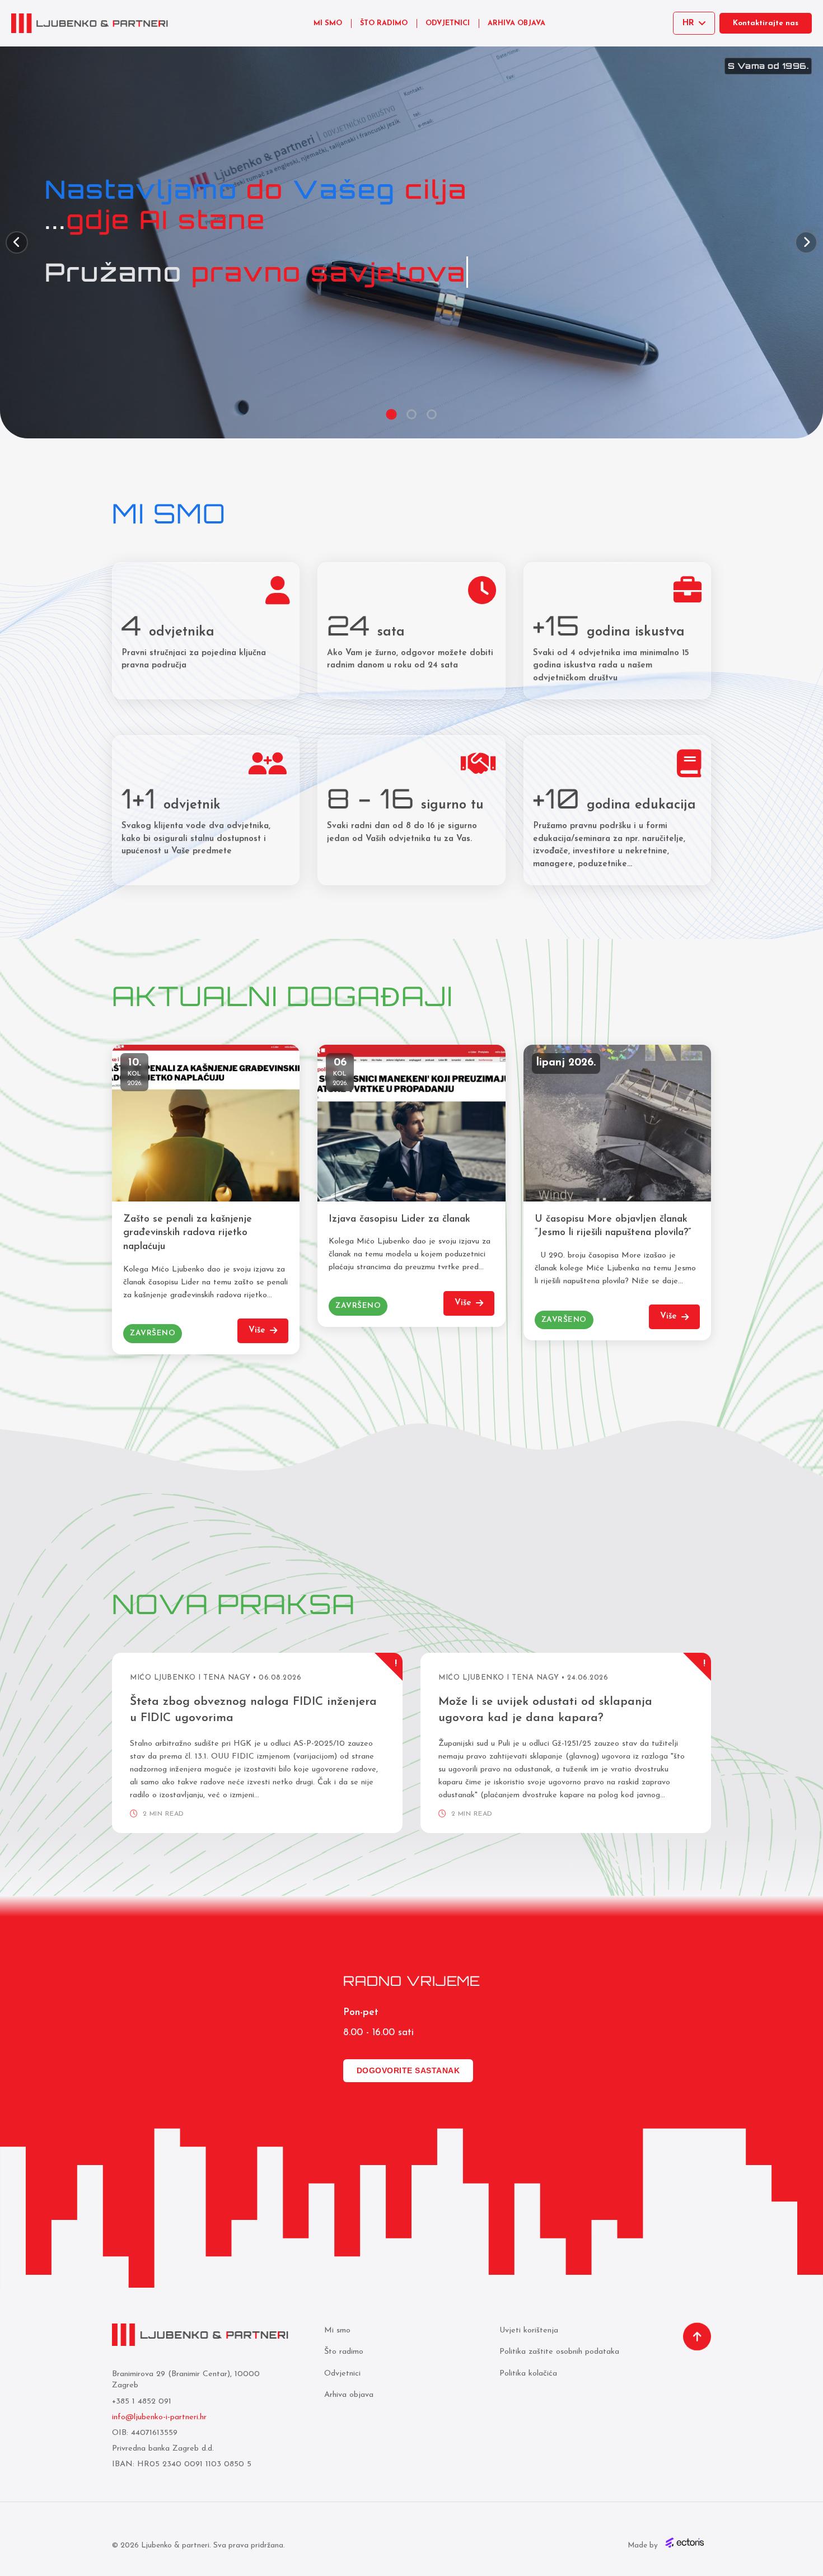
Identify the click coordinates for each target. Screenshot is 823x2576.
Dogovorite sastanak (408, 2070)
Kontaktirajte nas (766, 23)
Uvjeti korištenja (529, 2330)
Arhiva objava (349, 2395)
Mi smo (337, 2330)
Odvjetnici (342, 2374)
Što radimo (344, 2352)
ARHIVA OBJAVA (516, 23)
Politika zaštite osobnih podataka (559, 2352)
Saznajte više (92, 294)
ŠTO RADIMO (384, 23)
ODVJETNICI (448, 23)
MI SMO (328, 23)
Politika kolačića (528, 2374)
